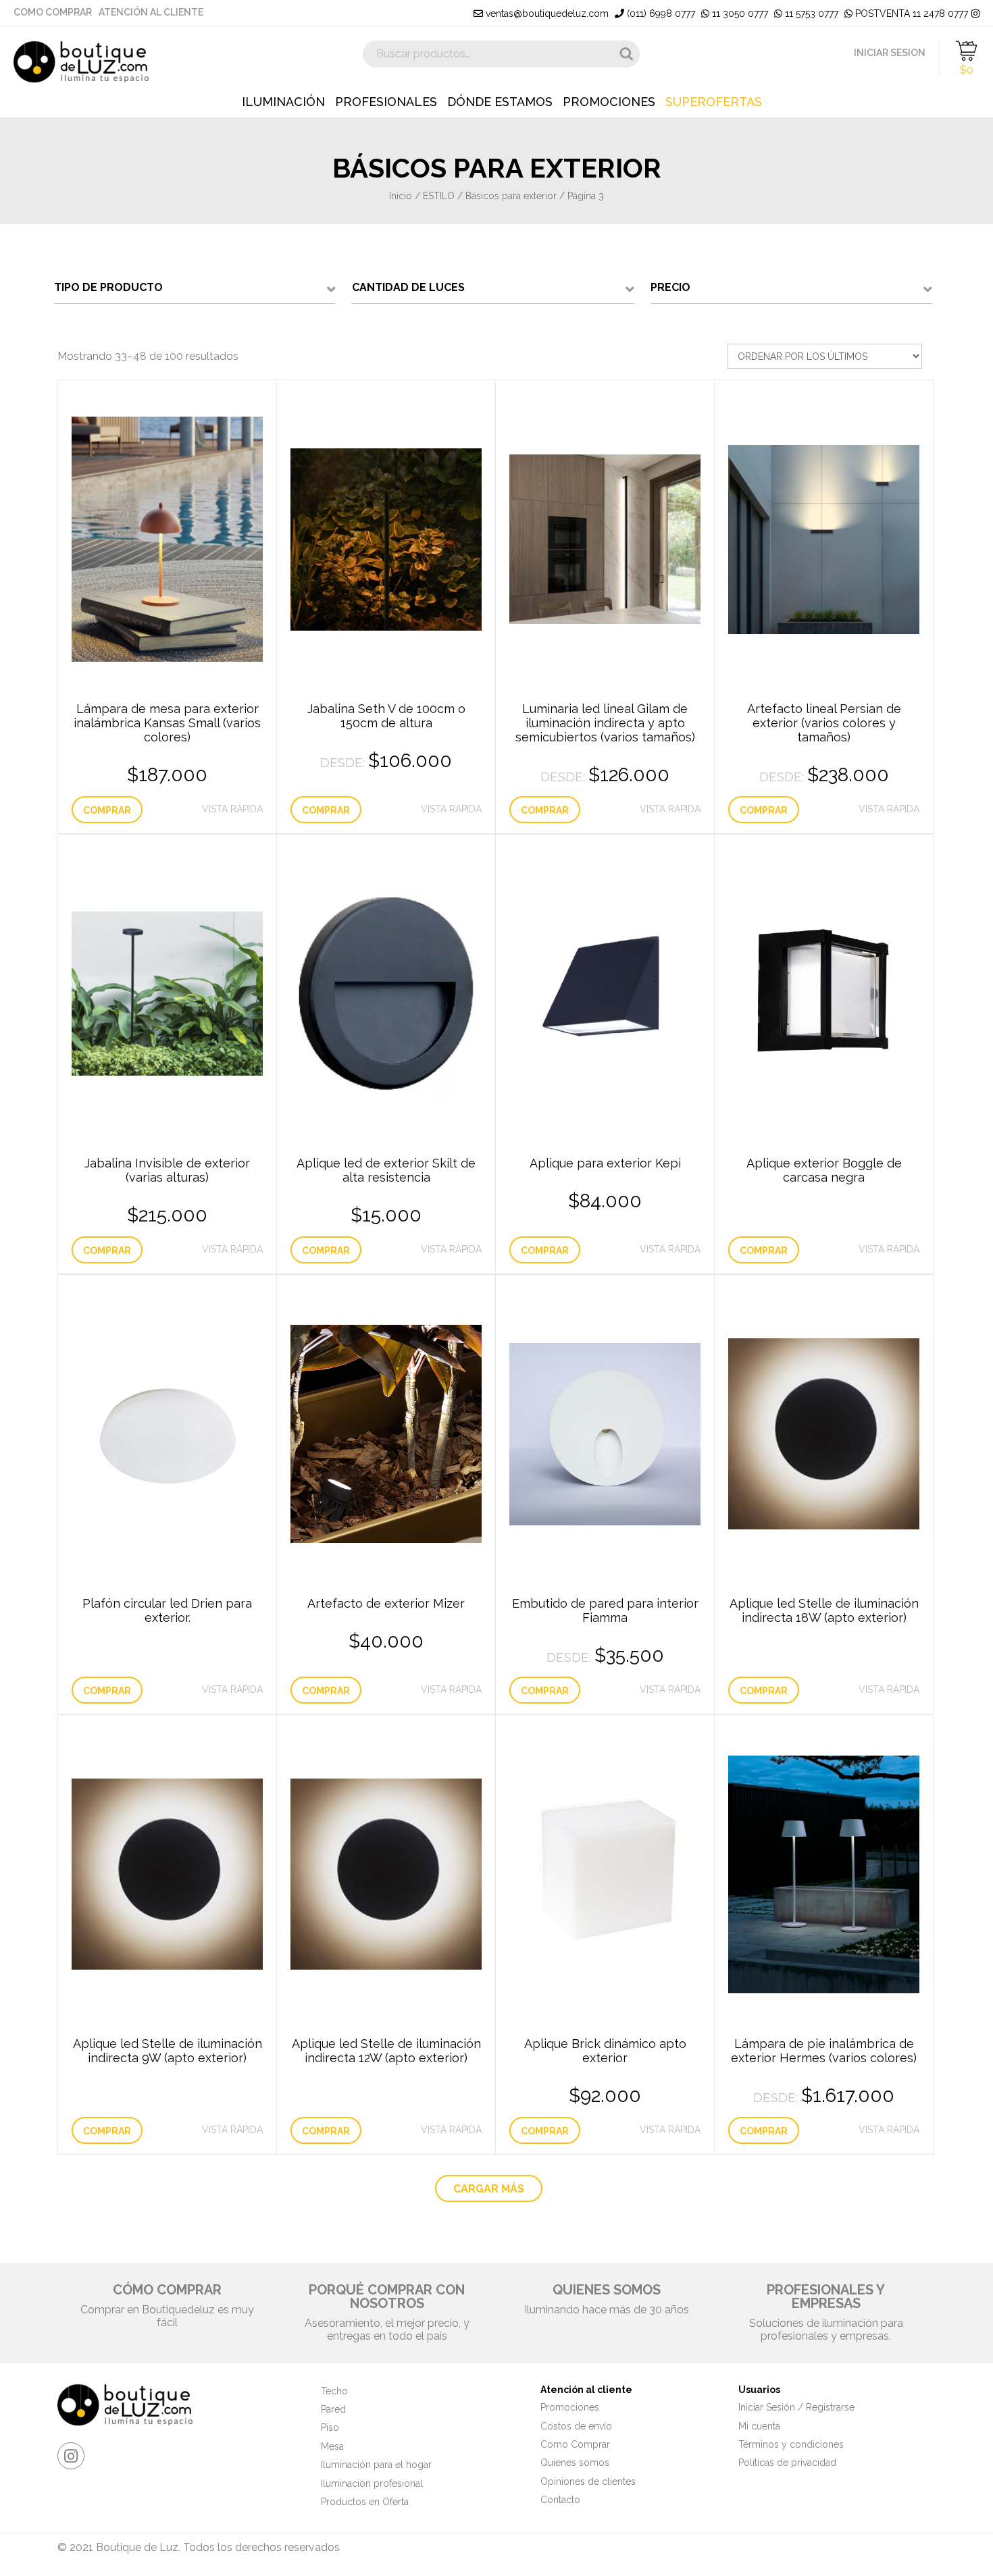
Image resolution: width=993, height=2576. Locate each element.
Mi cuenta (759, 2426)
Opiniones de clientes (588, 2481)
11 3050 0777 (739, 14)
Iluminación (283, 102)
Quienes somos (575, 2463)
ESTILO (439, 196)
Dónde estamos (500, 102)
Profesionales (386, 102)
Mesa (332, 2446)
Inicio (401, 196)
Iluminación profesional (372, 2483)
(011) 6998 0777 (660, 14)
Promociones (609, 102)
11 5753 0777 (810, 14)
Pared (333, 2409)
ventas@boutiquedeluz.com (546, 14)
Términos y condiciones (791, 2444)
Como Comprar (53, 12)
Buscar (626, 54)
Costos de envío (576, 2426)
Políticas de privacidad (787, 2463)
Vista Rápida (232, 809)
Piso (330, 2427)
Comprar (107, 810)
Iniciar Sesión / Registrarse (796, 2407)
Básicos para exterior (511, 196)
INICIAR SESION (890, 53)
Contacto (560, 2500)
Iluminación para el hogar (376, 2465)
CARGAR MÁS (489, 2189)
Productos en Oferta (365, 2502)
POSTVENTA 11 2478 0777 (910, 14)
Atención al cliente (151, 12)
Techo (334, 2391)
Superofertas (714, 102)
